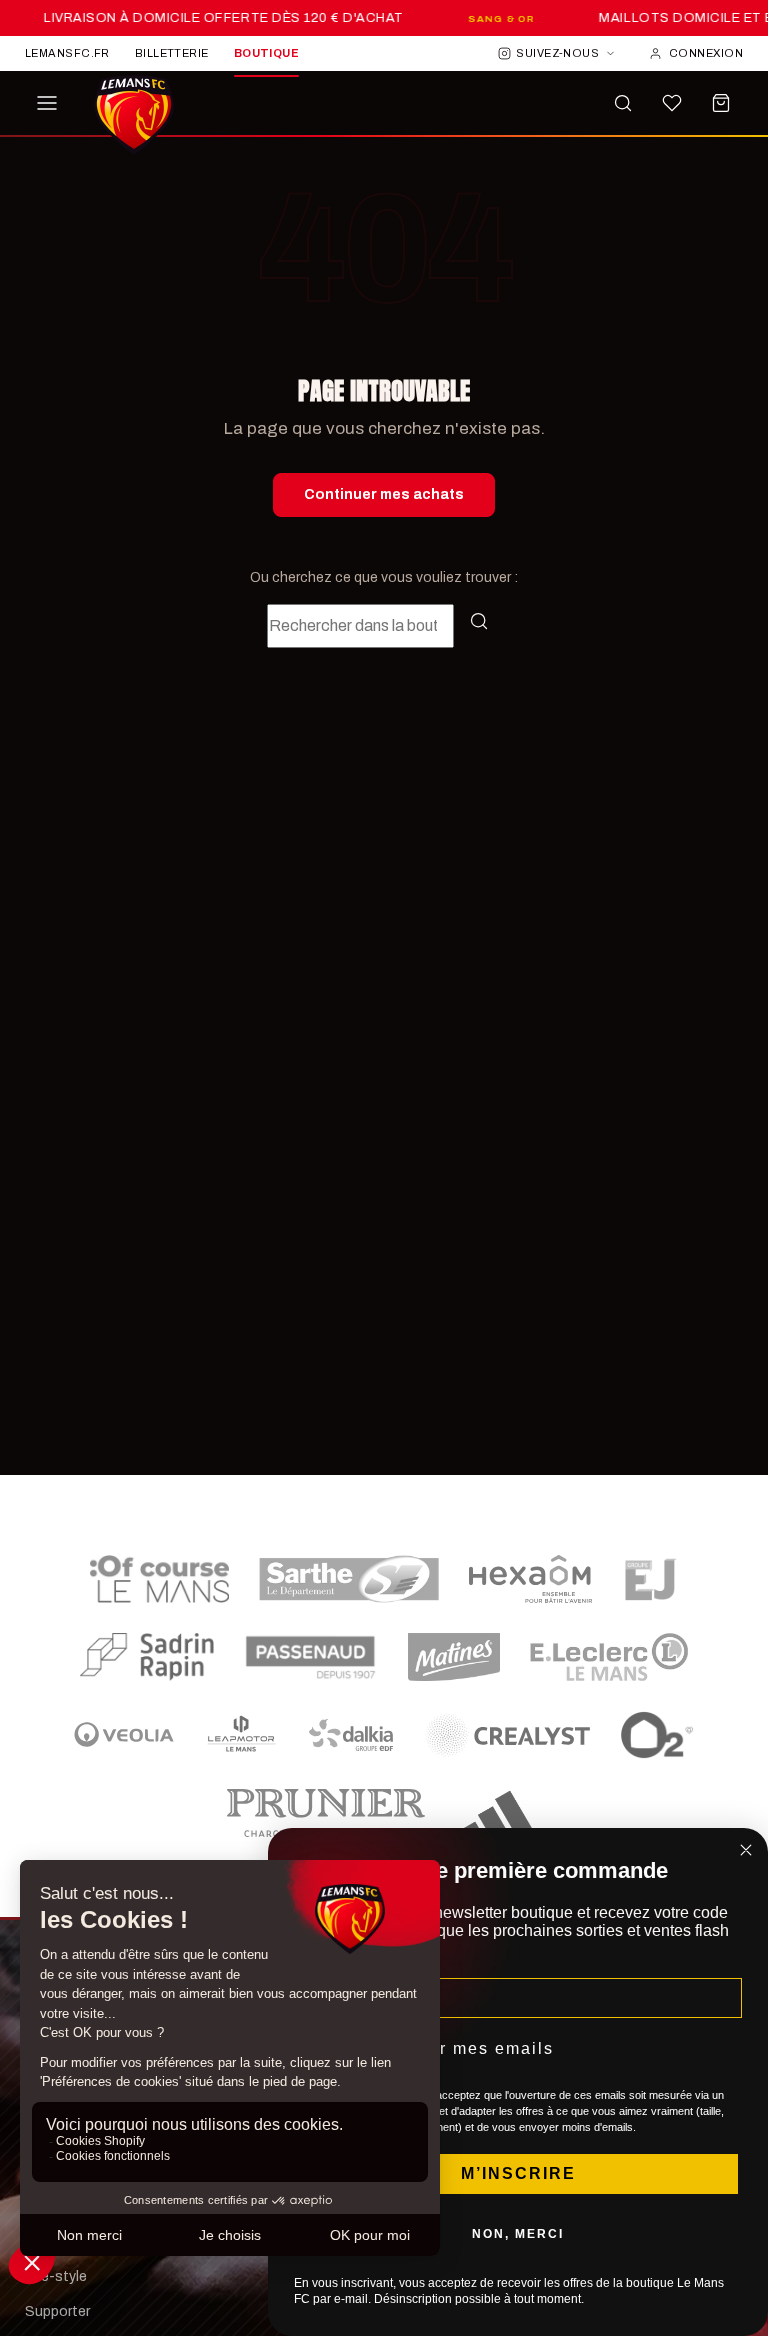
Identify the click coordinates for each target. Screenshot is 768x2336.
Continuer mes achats (384, 494)
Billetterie (172, 53)
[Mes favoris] (672, 103)
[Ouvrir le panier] (721, 103)
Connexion (706, 53)
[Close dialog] (746, 1850)
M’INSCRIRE (518, 2173)
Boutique (267, 53)
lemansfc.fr (67, 53)
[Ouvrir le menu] (47, 103)
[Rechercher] (623, 103)
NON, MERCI (518, 2234)
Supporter (57, 2311)
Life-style (56, 2276)
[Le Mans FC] (134, 115)
